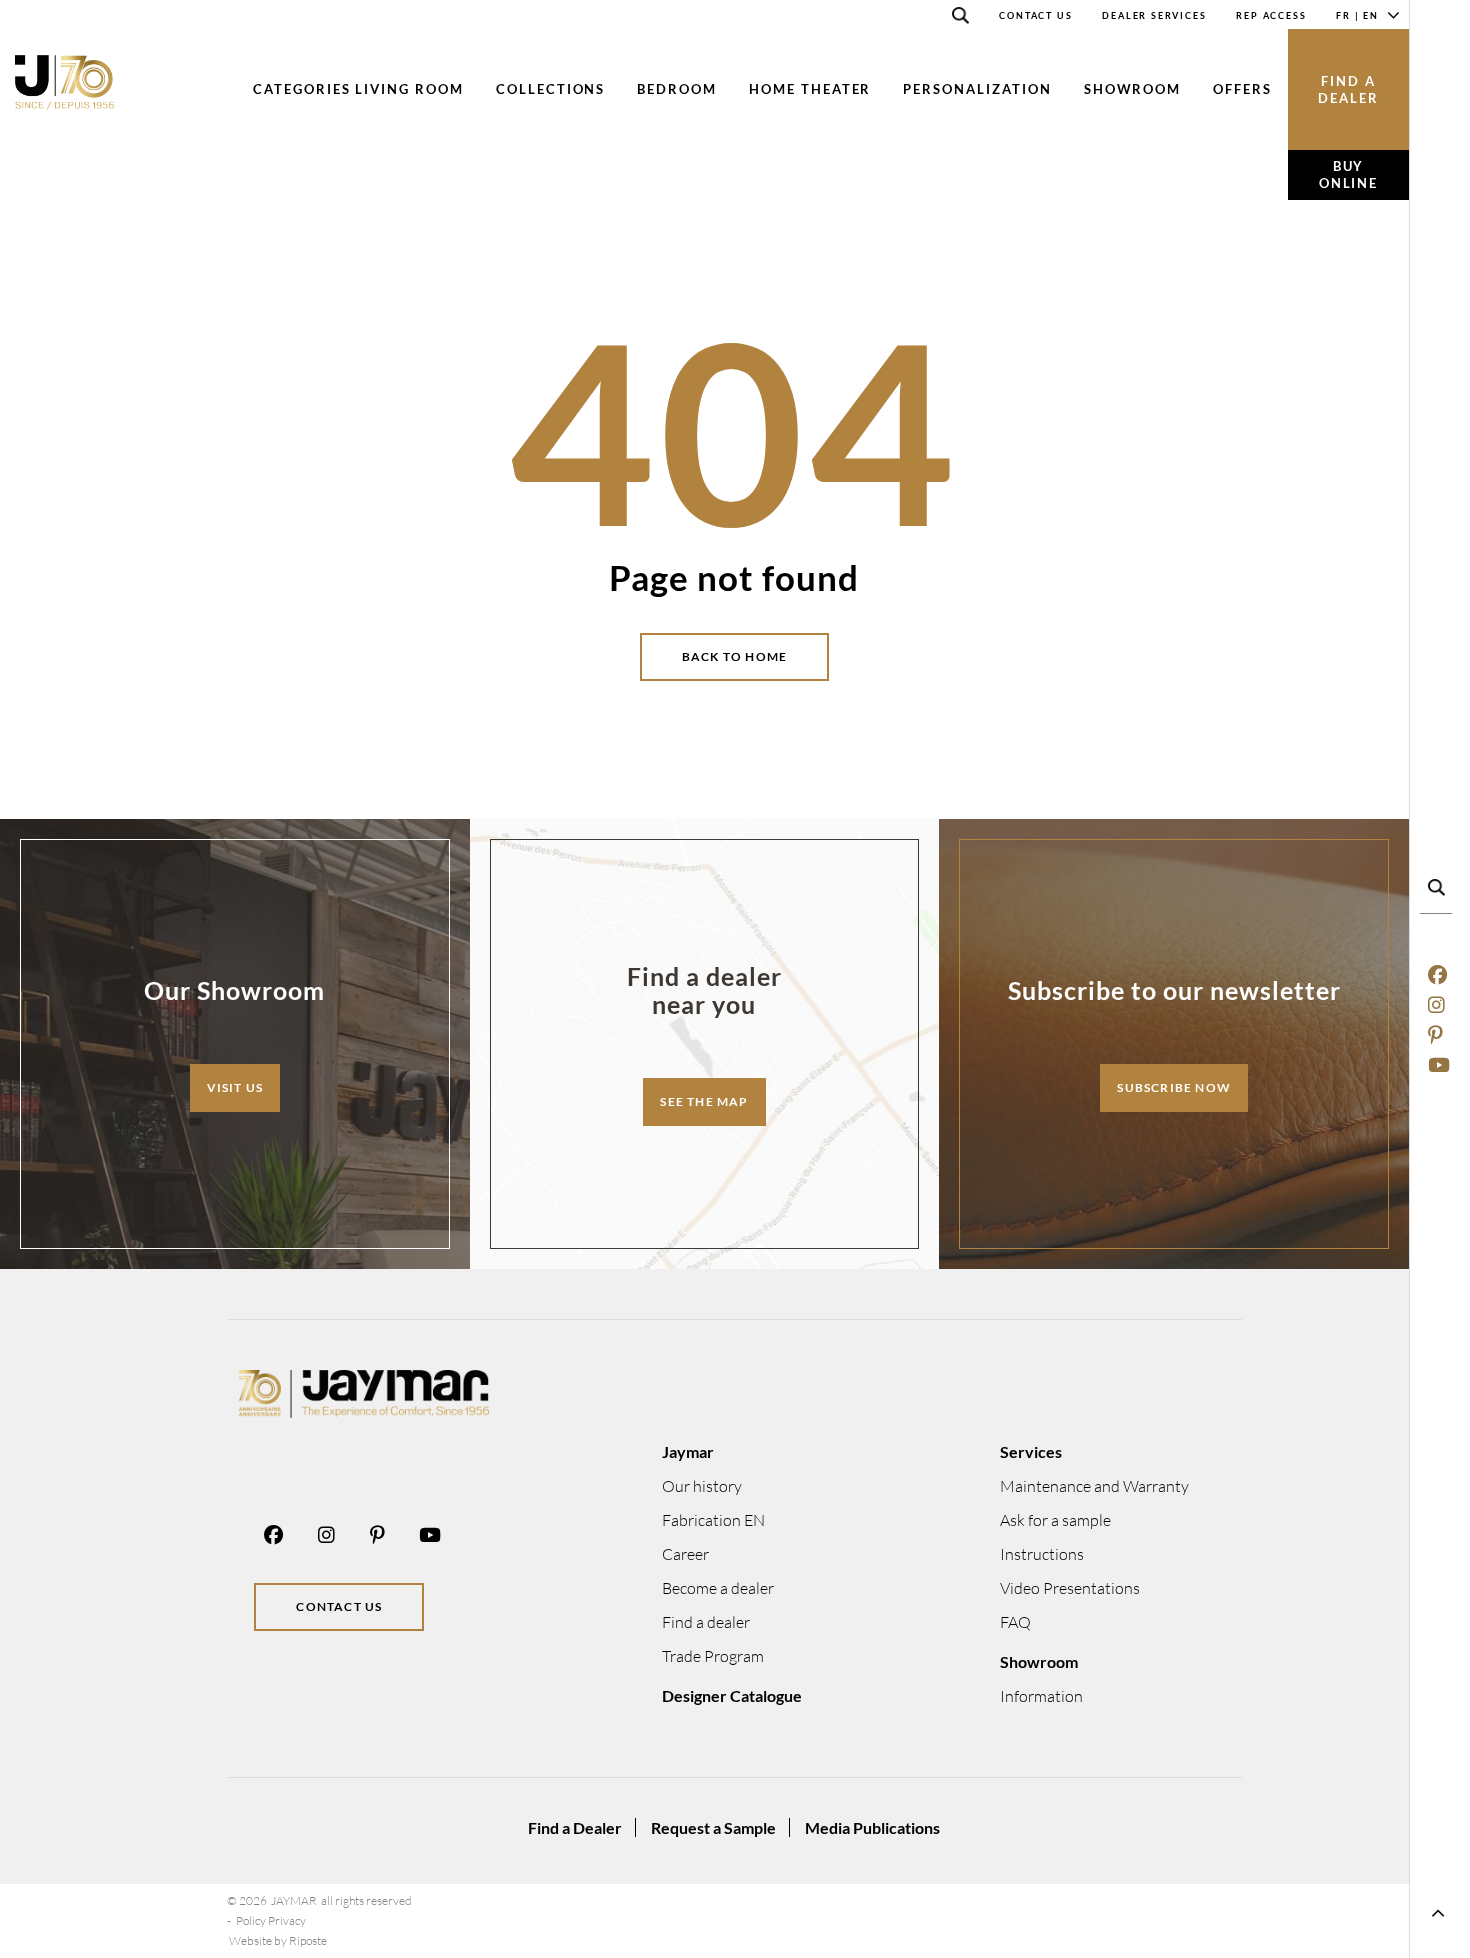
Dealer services (1154, 15)
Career (685, 1554)
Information (1041, 1696)
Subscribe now (1174, 1087)
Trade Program (713, 1656)
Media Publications (872, 1827)
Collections (550, 89)
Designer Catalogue (732, 1695)
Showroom (1133, 89)
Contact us (339, 1606)
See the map (704, 1101)
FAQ (1015, 1622)
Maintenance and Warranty (1094, 1486)
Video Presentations (1070, 1588)
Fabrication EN (713, 1520)
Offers (1242, 89)
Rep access (1271, 15)
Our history (702, 1486)
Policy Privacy (271, 1920)
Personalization (977, 89)
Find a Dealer (575, 1827)
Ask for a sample (1055, 1520)
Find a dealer (1348, 89)
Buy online (1349, 174)
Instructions (1042, 1554)
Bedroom (677, 89)
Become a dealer (718, 1588)
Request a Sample (713, 1827)
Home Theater (810, 89)
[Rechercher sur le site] (960, 18)
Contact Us (1035, 15)
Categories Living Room (358, 89)
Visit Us (235, 1087)
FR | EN (1357, 15)
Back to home (734, 656)
